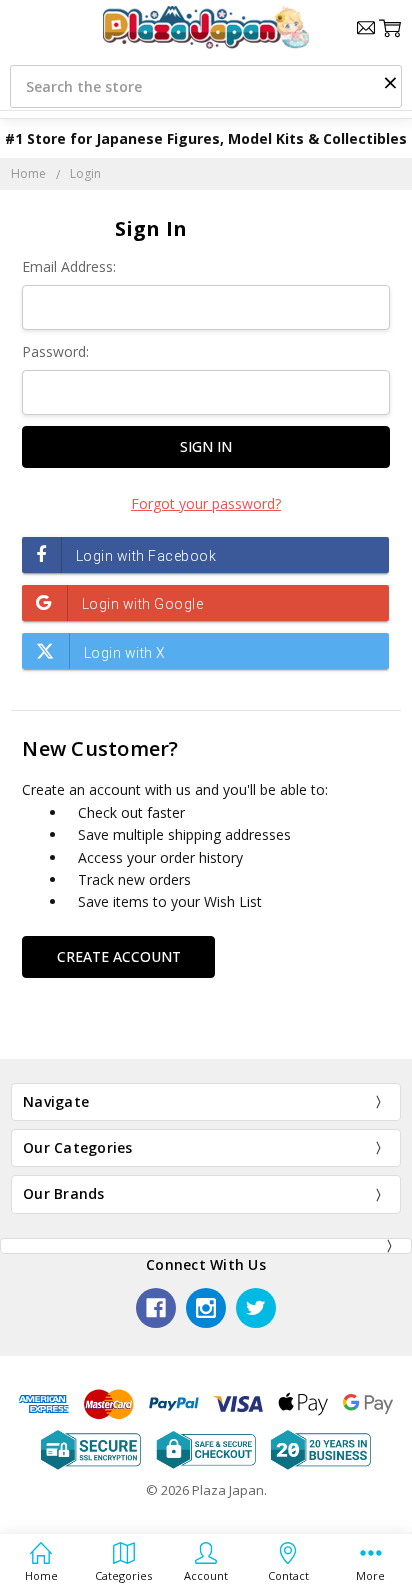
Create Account (119, 956)
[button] (390, 82)
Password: (55, 351)
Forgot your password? (206, 503)
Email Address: (69, 266)
